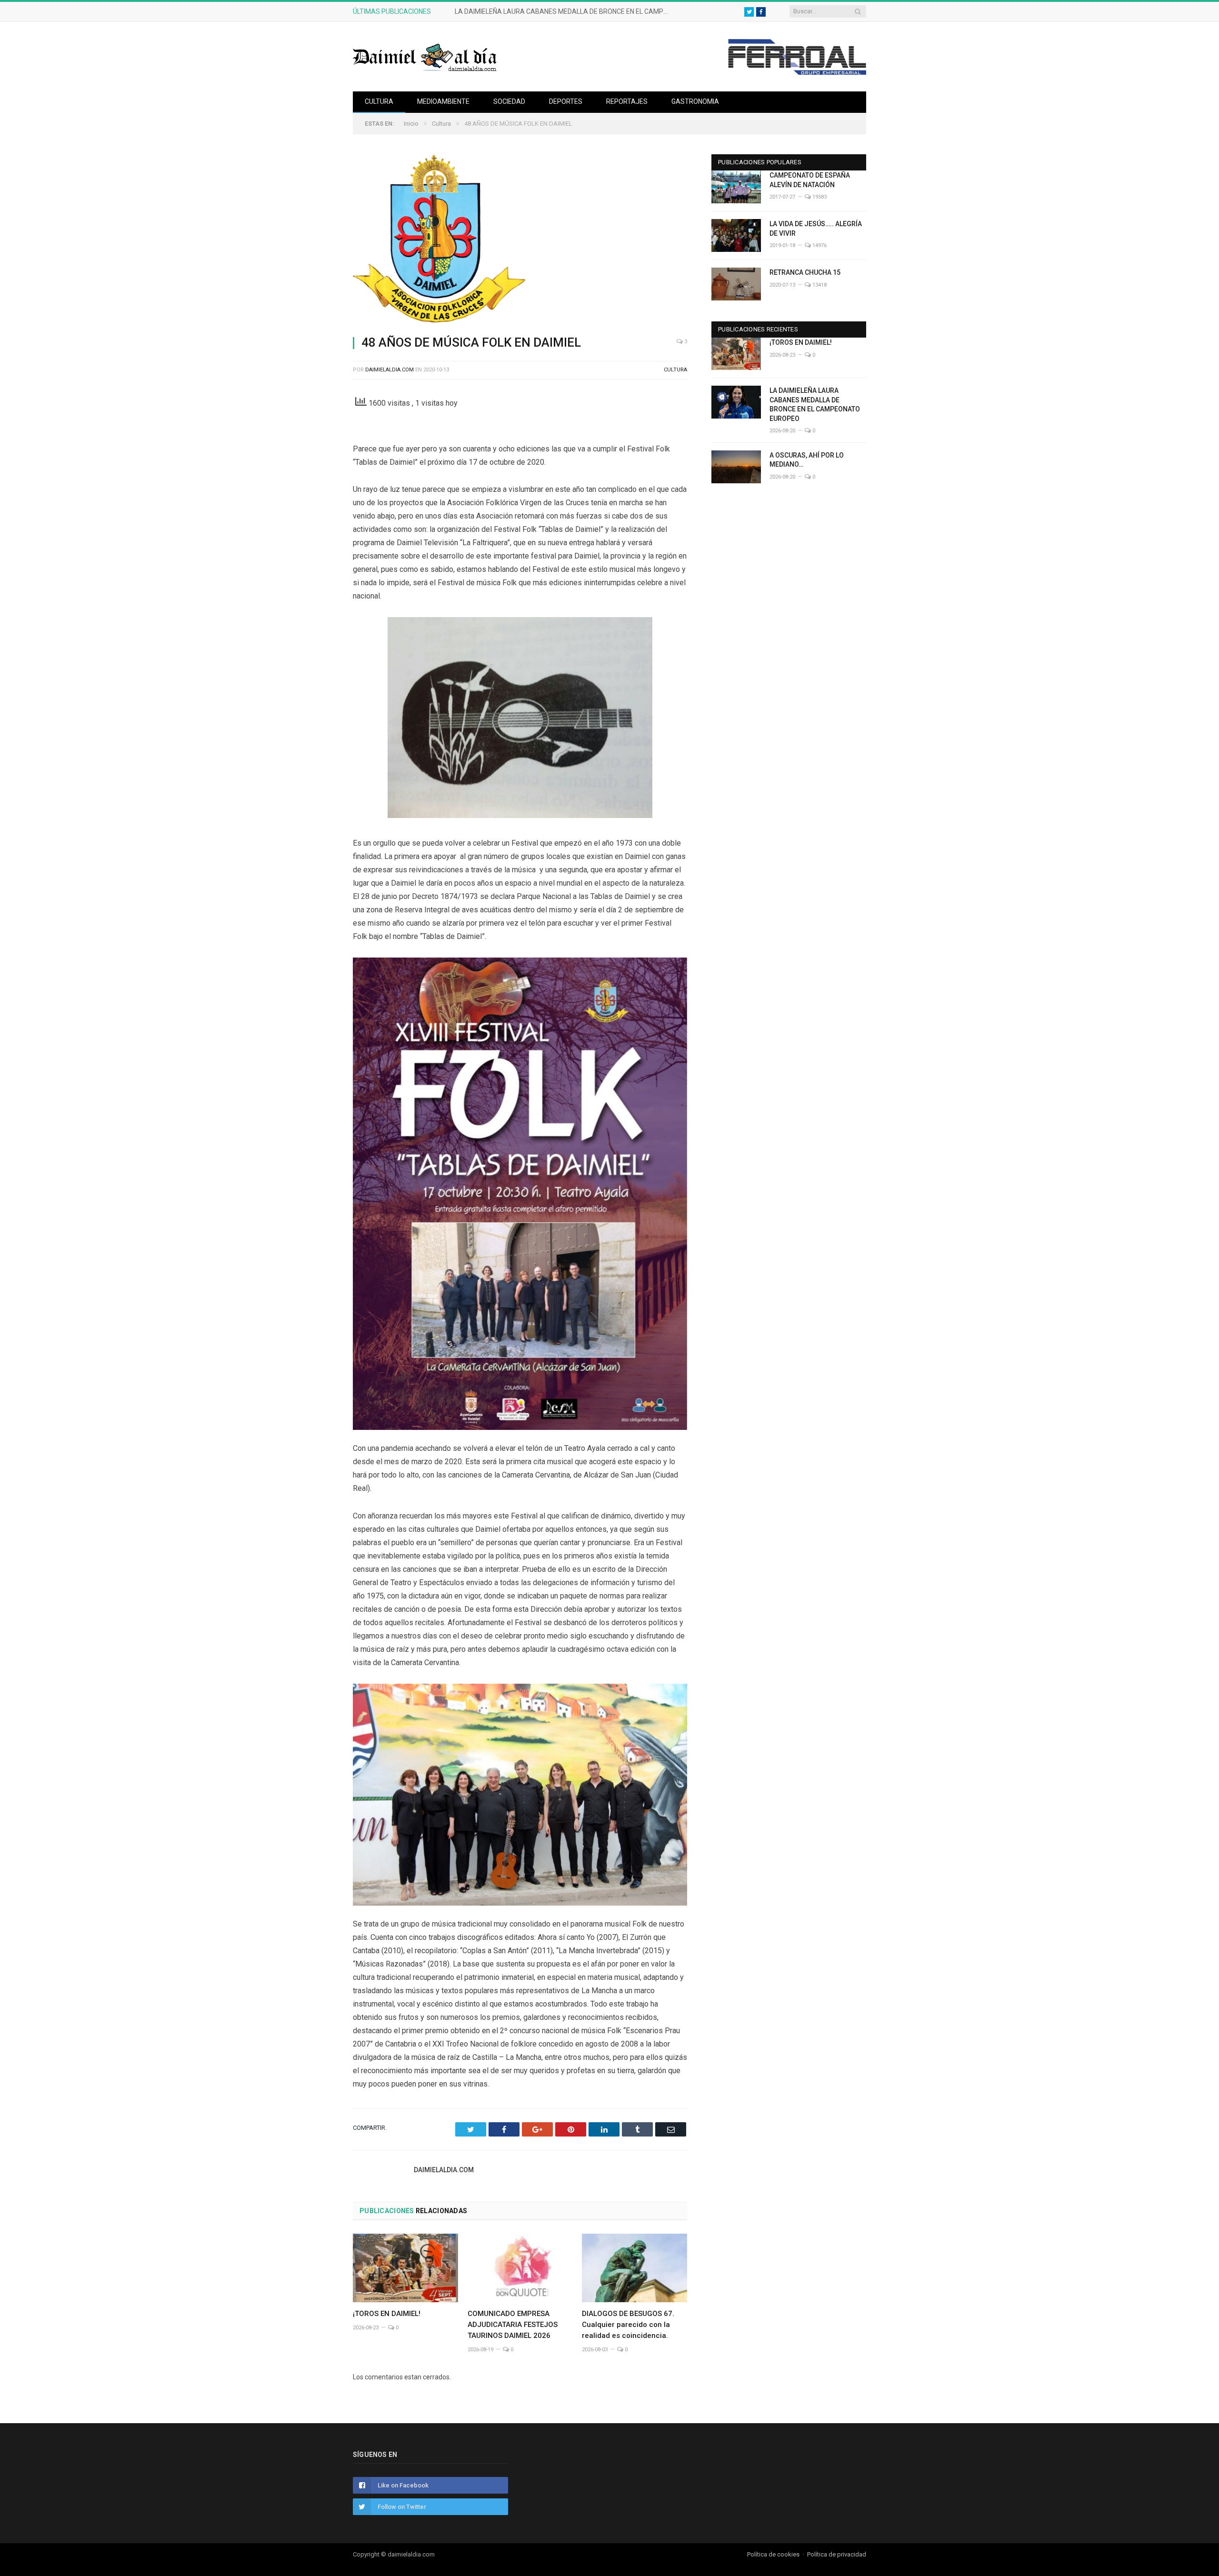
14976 (819, 245)
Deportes (566, 101)
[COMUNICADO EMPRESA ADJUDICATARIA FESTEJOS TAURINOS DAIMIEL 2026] (520, 2268)
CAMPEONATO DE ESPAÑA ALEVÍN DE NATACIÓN (810, 180)
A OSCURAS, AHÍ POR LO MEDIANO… (807, 460)
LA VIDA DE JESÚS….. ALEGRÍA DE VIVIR (816, 229)
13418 (819, 285)
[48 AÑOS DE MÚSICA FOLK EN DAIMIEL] (520, 241)
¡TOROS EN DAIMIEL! (387, 2314)
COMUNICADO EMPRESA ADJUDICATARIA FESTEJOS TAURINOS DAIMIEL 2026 (513, 2325)
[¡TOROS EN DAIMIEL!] (405, 2268)
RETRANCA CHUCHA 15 (805, 272)
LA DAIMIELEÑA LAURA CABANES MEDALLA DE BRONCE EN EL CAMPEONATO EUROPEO (564, 11)
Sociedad (509, 101)
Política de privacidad (837, 2554)
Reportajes (627, 101)
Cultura (379, 101)
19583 (819, 197)
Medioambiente (443, 101)
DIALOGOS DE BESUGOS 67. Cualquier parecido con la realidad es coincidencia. (628, 2325)
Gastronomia (695, 101)
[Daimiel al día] (425, 56)
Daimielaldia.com (390, 370)
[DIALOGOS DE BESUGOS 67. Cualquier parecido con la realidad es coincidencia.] (634, 2268)
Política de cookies (773, 2554)
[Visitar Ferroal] (797, 72)
